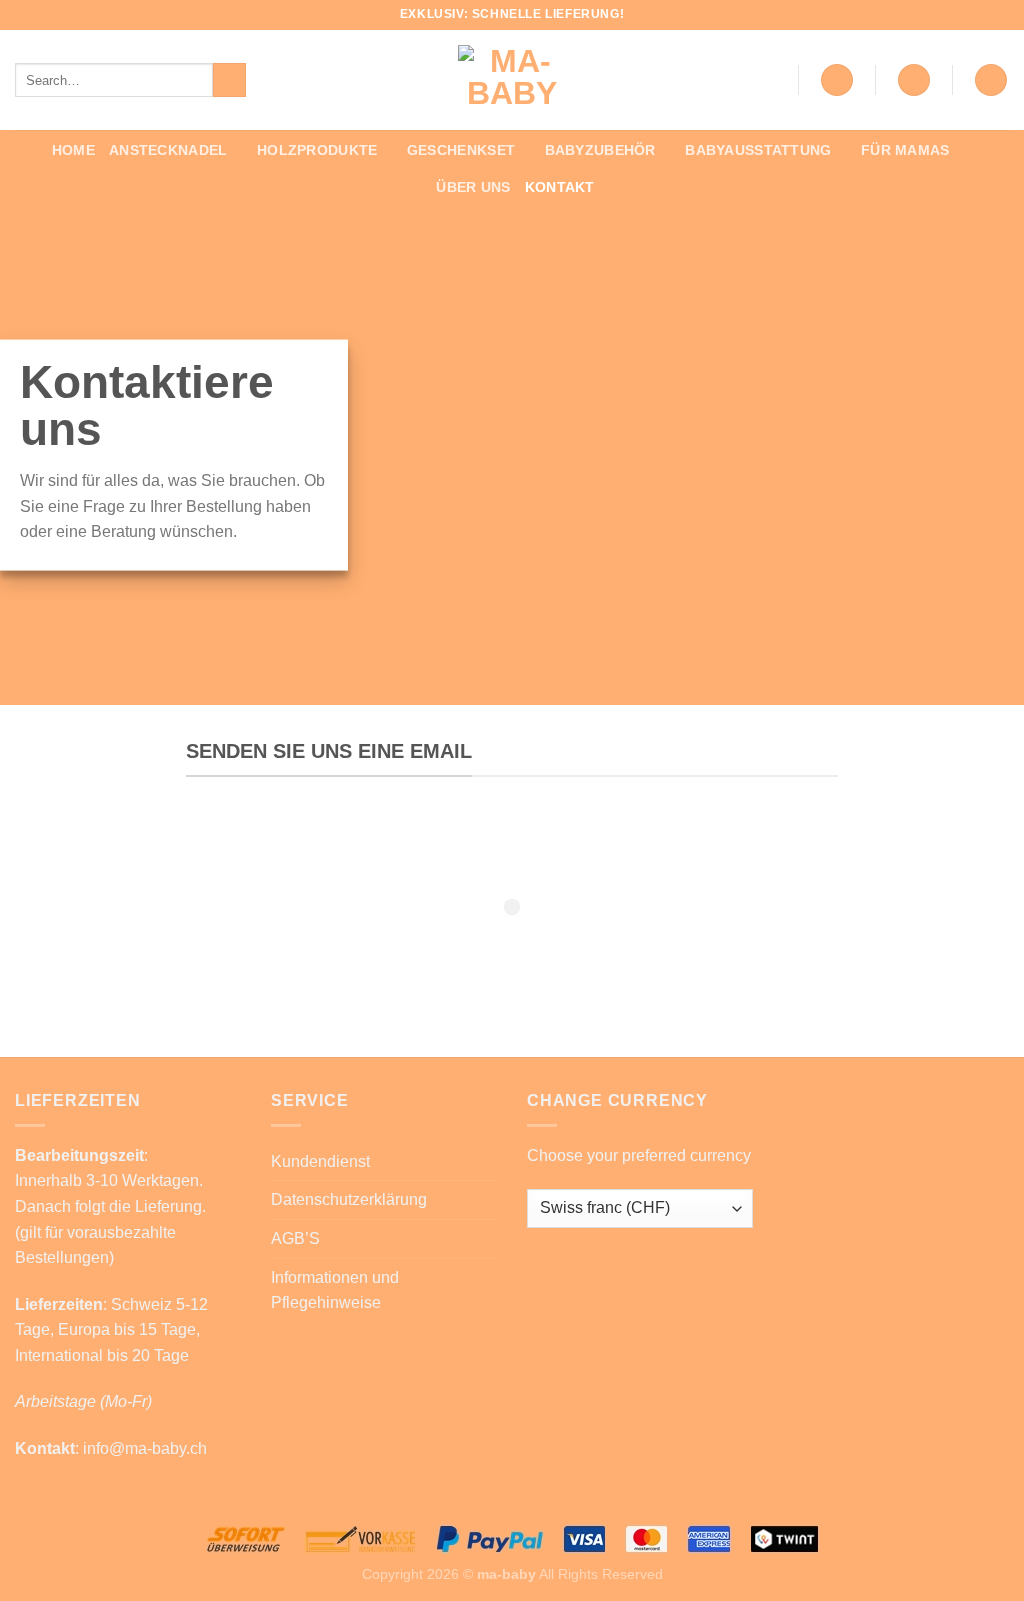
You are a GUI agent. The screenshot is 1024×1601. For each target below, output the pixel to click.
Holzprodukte (317, 150)
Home (73, 150)
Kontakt (560, 187)
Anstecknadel (168, 150)
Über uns (473, 187)
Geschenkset (461, 150)
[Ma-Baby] (512, 80)
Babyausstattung (758, 150)
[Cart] (991, 80)
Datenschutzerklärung (349, 1199)
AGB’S (295, 1238)
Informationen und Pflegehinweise (335, 1290)
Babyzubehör (600, 150)
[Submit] (229, 80)
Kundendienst (320, 1161)
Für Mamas (905, 150)
